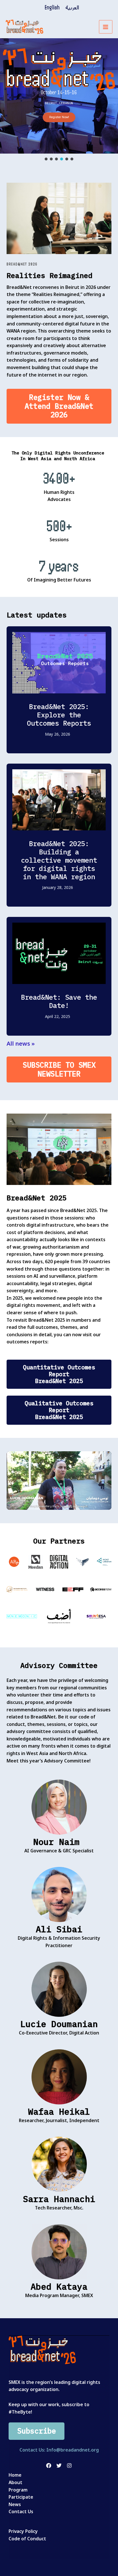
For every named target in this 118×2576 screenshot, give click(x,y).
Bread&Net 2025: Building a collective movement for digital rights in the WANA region (59, 860)
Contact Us (21, 2511)
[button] (46, 159)
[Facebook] (49, 2466)
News (15, 2504)
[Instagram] (69, 2466)
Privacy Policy (23, 2531)
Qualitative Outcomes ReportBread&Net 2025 (59, 1410)
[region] (59, 100)
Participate (21, 2497)
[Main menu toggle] (106, 27)
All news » (21, 1044)
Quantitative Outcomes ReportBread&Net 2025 (59, 1374)
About (15, 2482)
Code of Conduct (27, 2539)
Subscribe (37, 2431)
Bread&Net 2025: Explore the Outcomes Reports (59, 715)
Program (18, 2490)
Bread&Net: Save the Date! (59, 1001)
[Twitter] (59, 2466)
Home (15, 2475)
